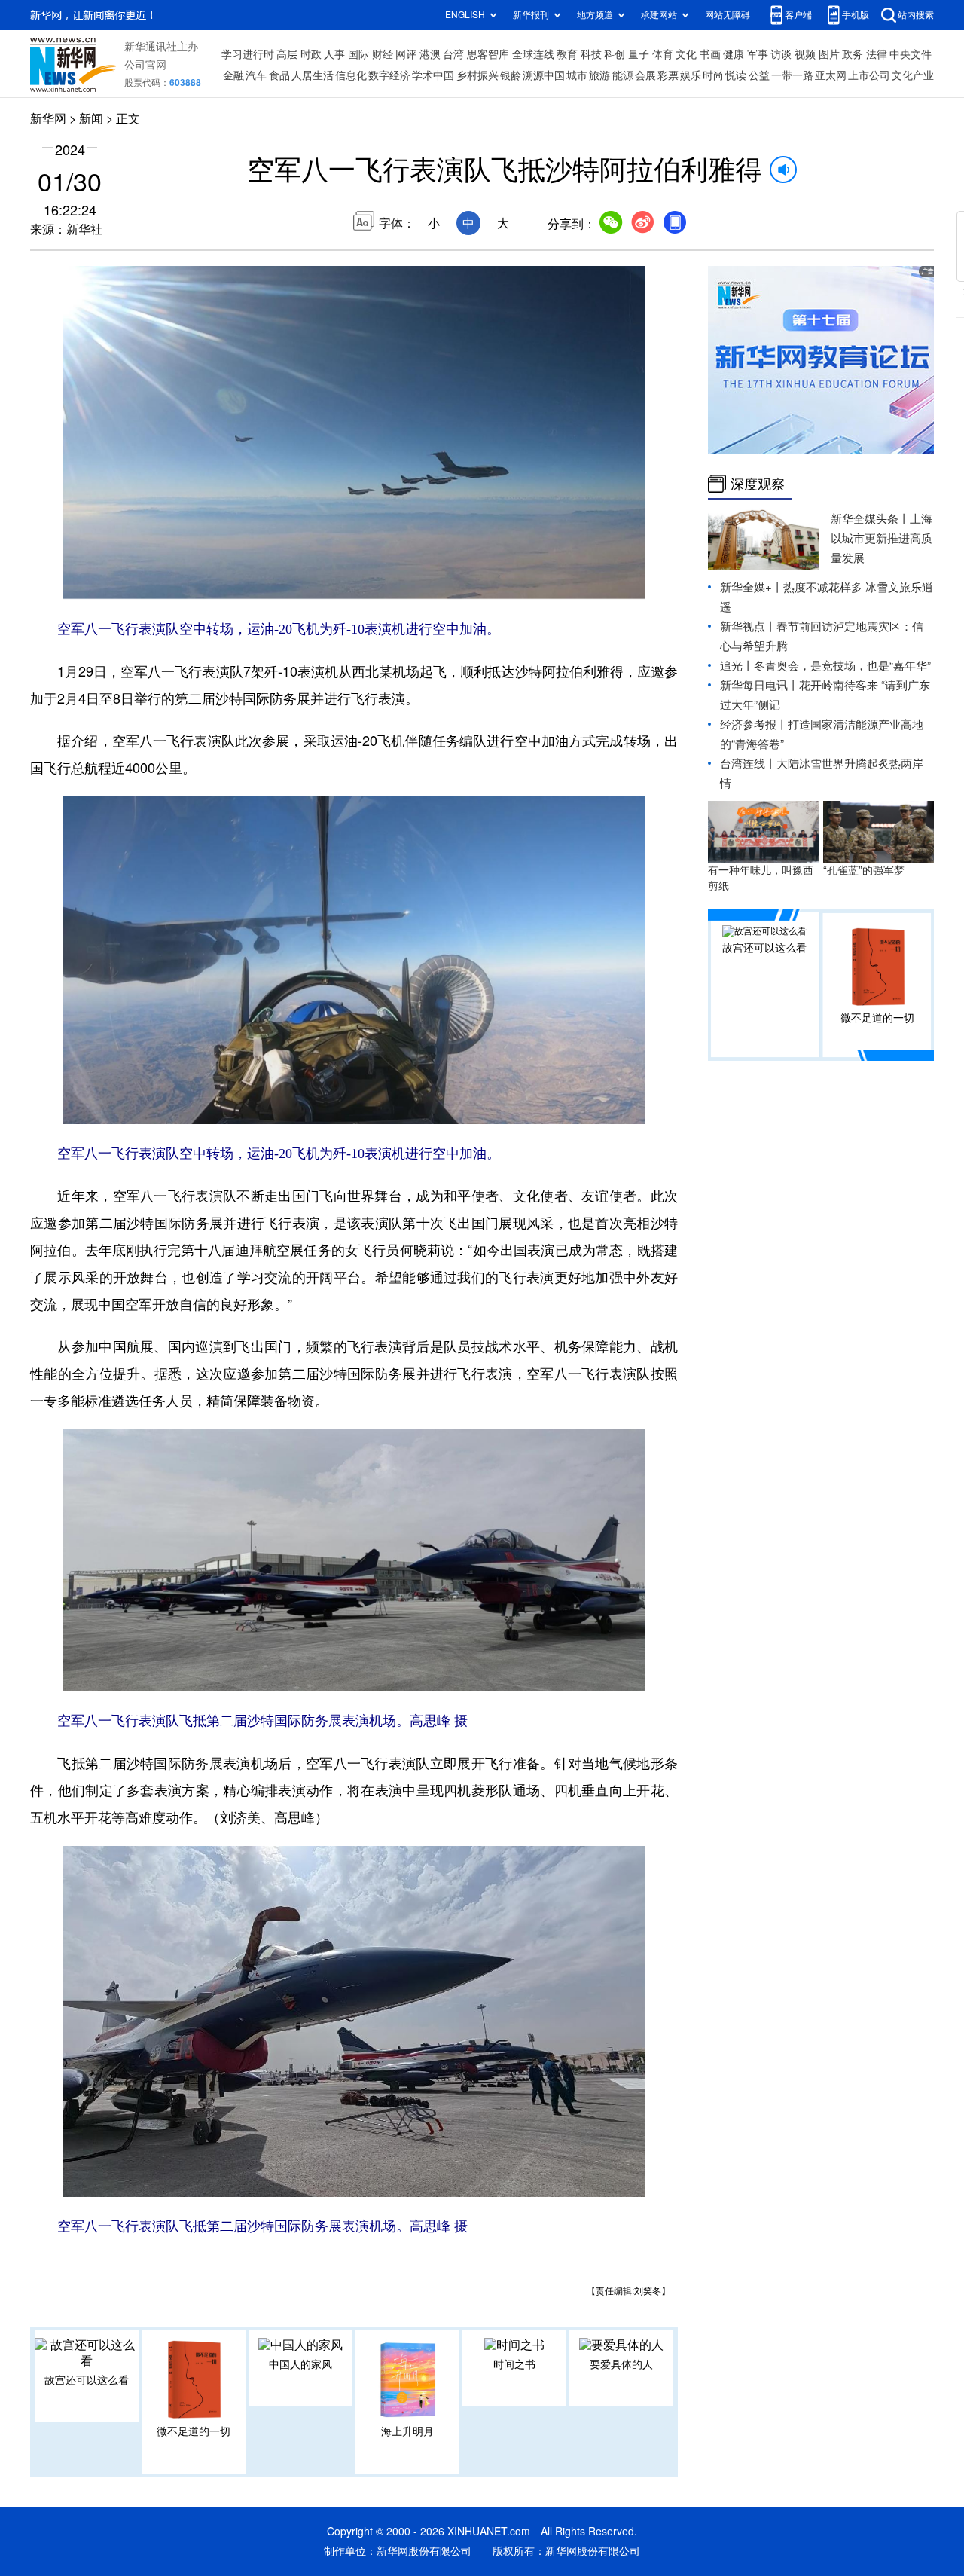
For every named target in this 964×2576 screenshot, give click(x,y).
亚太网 (831, 75)
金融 (233, 75)
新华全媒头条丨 (870, 519)
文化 (686, 54)
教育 (567, 54)
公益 (759, 75)
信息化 (351, 75)
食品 (279, 75)
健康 (734, 54)
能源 (623, 75)
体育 (663, 54)
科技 (591, 54)
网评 (406, 54)
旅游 (599, 75)
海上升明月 (407, 2431)
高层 (287, 54)
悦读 (736, 75)
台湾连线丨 (748, 764)
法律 (877, 54)
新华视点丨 (748, 626)
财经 (383, 54)
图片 (829, 54)
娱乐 (691, 75)
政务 (853, 54)
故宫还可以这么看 (87, 2380)
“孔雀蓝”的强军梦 (864, 870)
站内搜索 (916, 15)
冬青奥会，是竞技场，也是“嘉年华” (842, 666)
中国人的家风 (300, 2364)
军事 (758, 54)
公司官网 (145, 65)
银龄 (511, 75)
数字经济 (389, 75)
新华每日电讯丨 (760, 685)
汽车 (256, 75)
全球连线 (533, 54)
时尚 (713, 75)
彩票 (668, 75)
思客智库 (488, 54)
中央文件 (911, 54)
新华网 (48, 118)
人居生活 (313, 75)
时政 (311, 54)
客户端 (798, 15)
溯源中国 (544, 75)
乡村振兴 (477, 75)
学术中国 (433, 75)
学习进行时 (248, 54)
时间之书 (514, 2364)
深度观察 (758, 484)
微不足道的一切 (194, 2431)
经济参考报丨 (754, 724)
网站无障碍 (728, 15)
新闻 (91, 118)
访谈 (781, 54)
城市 (577, 75)
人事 (334, 54)
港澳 (430, 54)
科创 (615, 54)
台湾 (453, 54)
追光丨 (737, 666)
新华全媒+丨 (752, 587)
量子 (639, 54)
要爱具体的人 (621, 2364)
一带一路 (792, 75)
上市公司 (869, 75)
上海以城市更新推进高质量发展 (882, 538)
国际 (358, 54)
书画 (710, 54)
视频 (805, 54)
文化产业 (913, 75)
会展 (645, 75)
